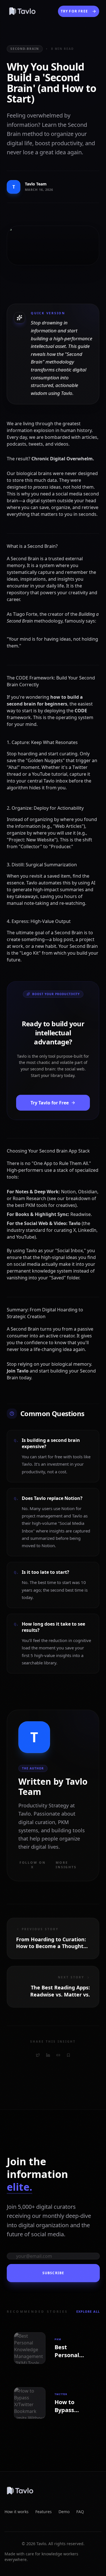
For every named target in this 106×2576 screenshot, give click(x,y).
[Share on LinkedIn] (48, 2055)
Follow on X (33, 1865)
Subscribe (53, 2273)
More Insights (66, 1865)
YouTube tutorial (50, 774)
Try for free (74, 11)
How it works (17, 2512)
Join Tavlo (18, 1371)
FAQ (80, 2512)
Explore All (88, 2311)
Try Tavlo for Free (50, 1103)
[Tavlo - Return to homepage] (53, 2491)
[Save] (68, 2055)
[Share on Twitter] (38, 2055)
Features (44, 2512)
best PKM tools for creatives (45, 1205)
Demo (64, 2512)
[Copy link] (58, 2055)
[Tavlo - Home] (22, 11)
